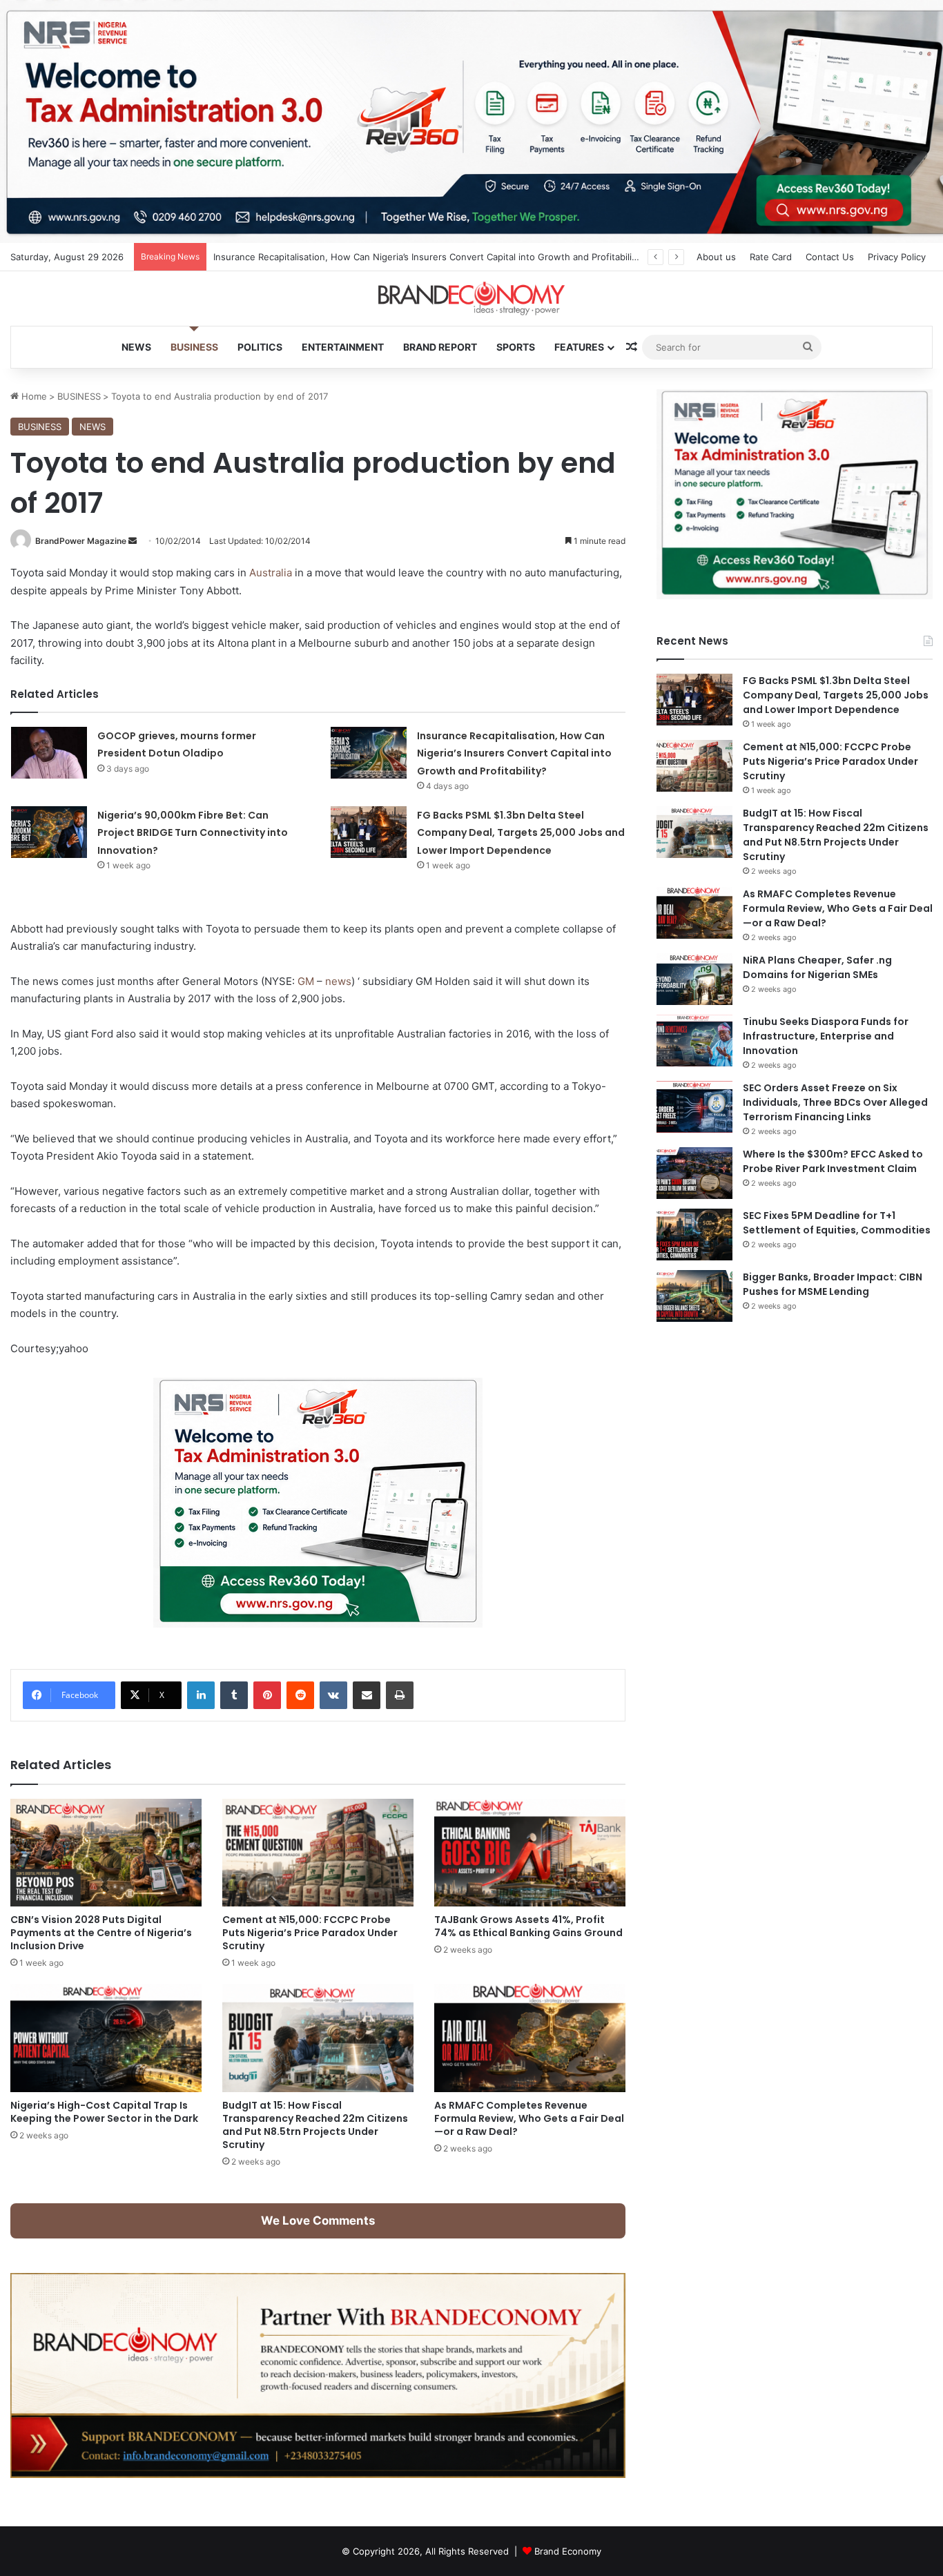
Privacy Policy (897, 257)
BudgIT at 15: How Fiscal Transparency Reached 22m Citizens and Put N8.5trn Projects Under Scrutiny (315, 2125)
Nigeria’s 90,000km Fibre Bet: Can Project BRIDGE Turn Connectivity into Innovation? (193, 833)
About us (716, 257)
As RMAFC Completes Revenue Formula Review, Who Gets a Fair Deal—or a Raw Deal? (529, 2118)
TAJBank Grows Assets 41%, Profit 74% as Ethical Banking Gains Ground (528, 1926)
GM (306, 981)
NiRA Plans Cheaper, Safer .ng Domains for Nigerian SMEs (817, 967)
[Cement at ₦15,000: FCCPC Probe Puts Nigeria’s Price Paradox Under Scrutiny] (318, 1853)
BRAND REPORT (440, 347)
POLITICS (260, 347)
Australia (271, 573)
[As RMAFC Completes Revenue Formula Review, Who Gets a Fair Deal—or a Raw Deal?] (530, 2038)
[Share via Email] (367, 1695)
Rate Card (771, 257)
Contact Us (830, 257)
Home (33, 396)
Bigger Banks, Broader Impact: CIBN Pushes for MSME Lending (833, 1284)
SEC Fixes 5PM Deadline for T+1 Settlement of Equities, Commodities (837, 1223)
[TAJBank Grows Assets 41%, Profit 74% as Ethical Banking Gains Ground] (530, 1853)
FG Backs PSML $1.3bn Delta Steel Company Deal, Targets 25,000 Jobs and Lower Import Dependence (521, 833)
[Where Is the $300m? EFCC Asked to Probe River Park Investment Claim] (694, 1173)
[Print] (400, 1695)
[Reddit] (300, 1695)
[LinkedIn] (201, 1695)
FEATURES (579, 347)
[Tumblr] (234, 1695)
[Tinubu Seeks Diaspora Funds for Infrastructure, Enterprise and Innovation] (694, 1041)
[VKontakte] (333, 1695)
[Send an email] (133, 541)
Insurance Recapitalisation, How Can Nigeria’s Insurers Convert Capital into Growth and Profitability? (514, 753)
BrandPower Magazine (81, 541)
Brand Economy (568, 2551)
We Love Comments (318, 2221)
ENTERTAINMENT (343, 347)
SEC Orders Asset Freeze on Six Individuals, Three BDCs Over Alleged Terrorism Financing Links (835, 1102)
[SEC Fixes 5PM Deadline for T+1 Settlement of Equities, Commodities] (694, 1235)
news (338, 981)
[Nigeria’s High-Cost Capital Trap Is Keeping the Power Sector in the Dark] (106, 2038)
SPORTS (516, 347)
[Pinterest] (267, 1695)
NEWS (136, 347)
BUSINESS (194, 347)
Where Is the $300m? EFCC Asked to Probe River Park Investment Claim (833, 1161)
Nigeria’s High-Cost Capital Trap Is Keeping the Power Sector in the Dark (104, 2112)
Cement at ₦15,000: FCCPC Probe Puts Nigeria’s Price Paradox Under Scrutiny (310, 1933)
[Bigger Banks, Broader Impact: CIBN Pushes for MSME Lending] (694, 1296)
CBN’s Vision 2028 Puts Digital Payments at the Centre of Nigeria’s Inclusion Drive (101, 1933)
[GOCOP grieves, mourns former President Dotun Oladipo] (49, 753)
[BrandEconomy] (471, 299)
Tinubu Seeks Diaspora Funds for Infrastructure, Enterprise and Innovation (826, 1036)
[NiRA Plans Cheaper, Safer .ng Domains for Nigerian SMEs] (694, 979)
